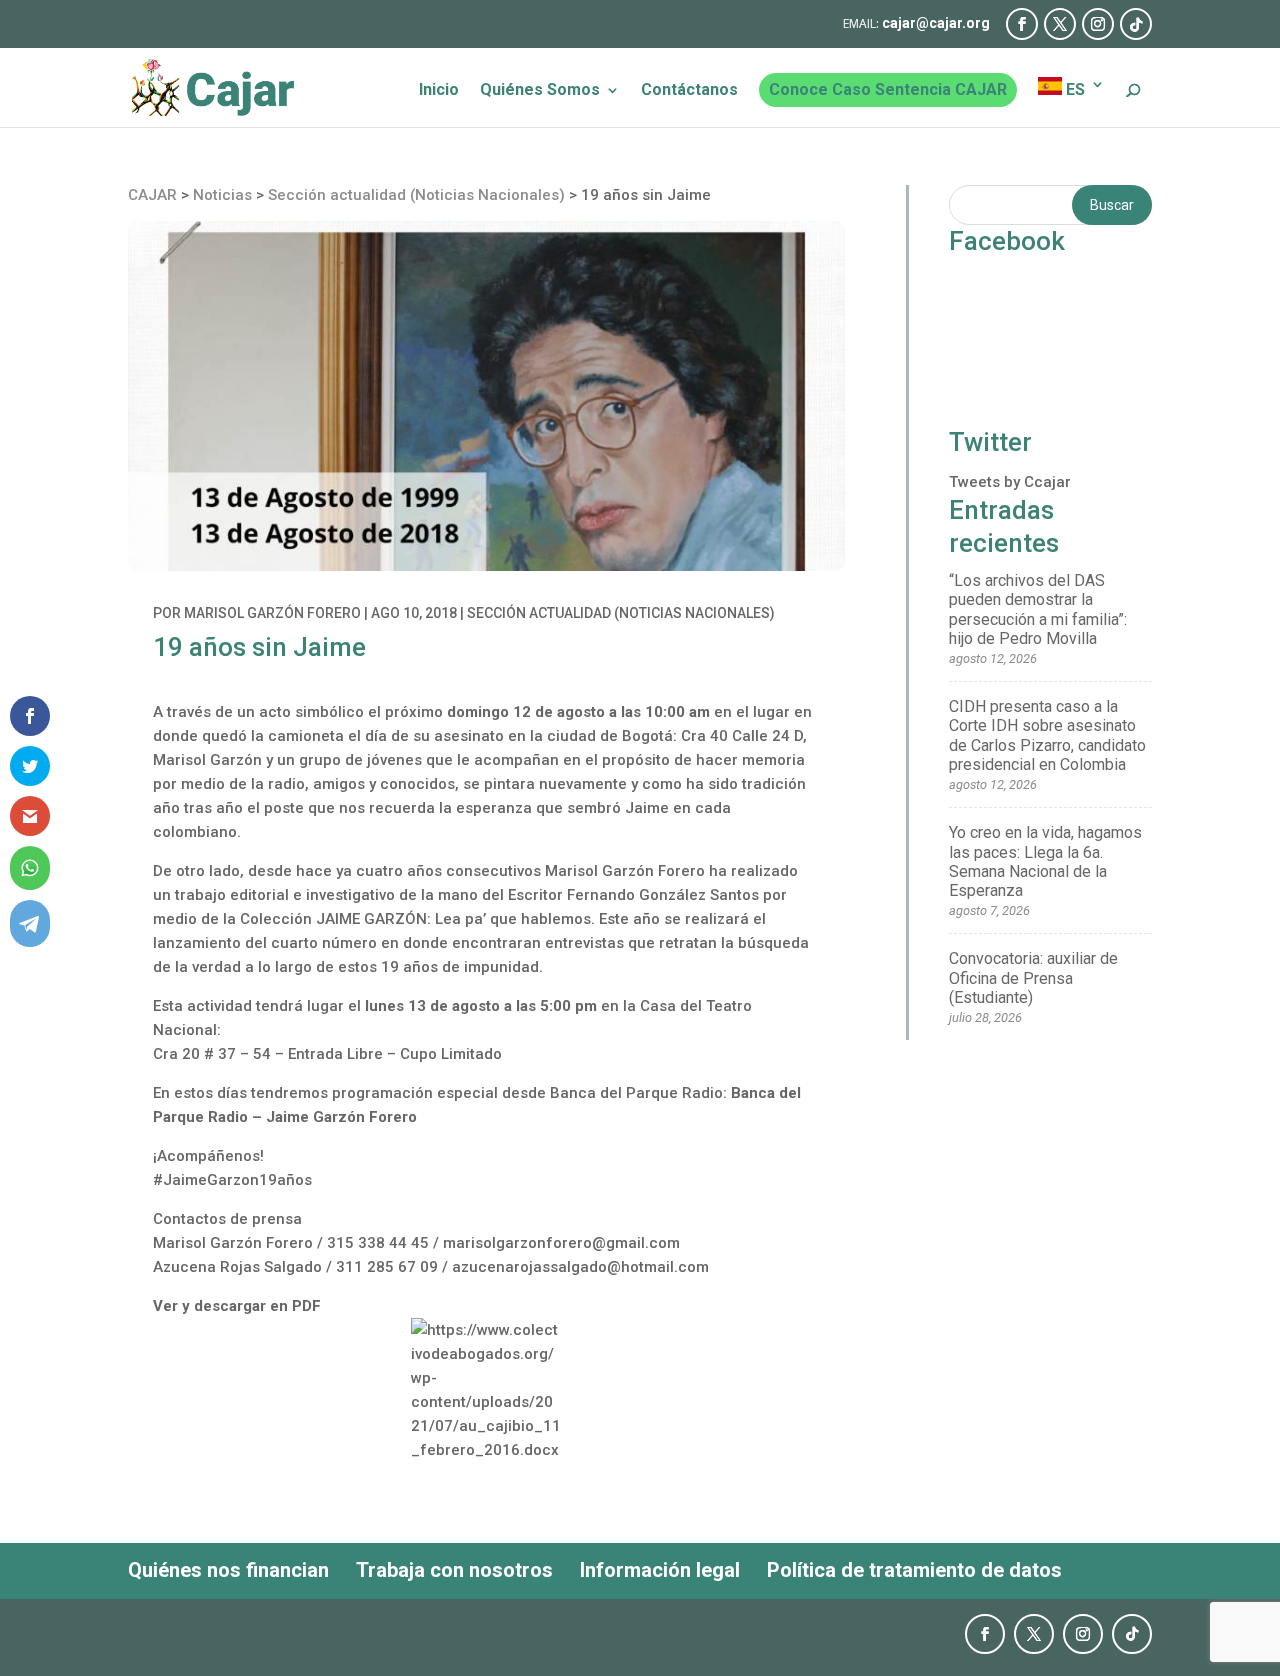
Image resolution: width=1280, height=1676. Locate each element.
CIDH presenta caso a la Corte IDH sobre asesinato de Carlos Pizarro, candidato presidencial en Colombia (1047, 735)
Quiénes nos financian (228, 1570)
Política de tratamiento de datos (914, 1570)
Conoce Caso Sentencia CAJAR (888, 89)
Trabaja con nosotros (454, 1570)
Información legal (660, 1570)
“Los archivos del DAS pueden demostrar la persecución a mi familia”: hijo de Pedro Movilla (1038, 609)
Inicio (439, 91)
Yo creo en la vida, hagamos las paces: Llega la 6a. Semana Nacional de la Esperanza (1045, 861)
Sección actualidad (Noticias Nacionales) (621, 613)
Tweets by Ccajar (1010, 482)
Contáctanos (689, 91)
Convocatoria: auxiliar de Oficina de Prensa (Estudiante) (1033, 977)
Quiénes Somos (540, 91)
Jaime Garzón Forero (341, 1117)
